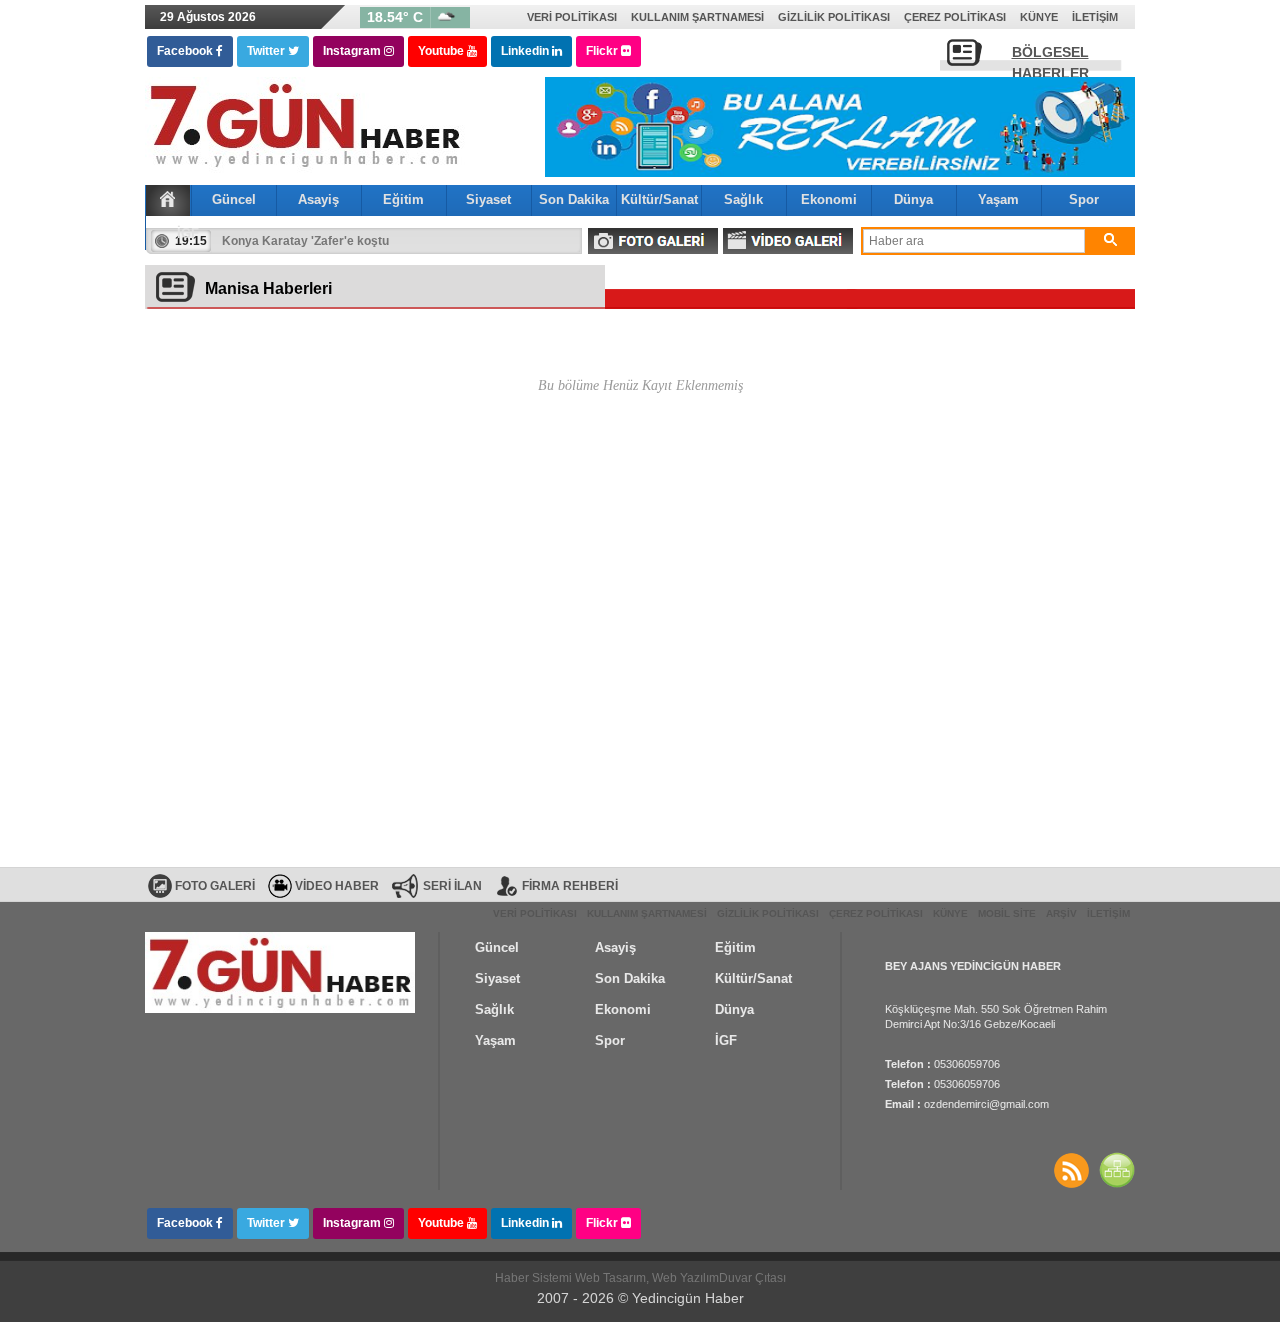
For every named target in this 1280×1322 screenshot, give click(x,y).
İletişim (1095, 17)
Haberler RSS (1071, 1170)
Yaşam (998, 199)
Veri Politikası (572, 17)
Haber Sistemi (535, 1278)
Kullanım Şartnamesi (697, 17)
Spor (1084, 199)
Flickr (603, 51)
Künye (1039, 17)
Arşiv (1061, 913)
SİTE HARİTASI (1117, 1170)
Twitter (267, 51)
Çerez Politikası (955, 17)
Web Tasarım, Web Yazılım (647, 1278)
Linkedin (526, 51)
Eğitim (403, 199)
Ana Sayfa (168, 199)
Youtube (442, 51)
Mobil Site (1007, 913)
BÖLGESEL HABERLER (1050, 58)
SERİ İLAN (452, 886)
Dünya (913, 199)
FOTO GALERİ (653, 241)
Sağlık (743, 199)
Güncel (234, 199)
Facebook (186, 51)
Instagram (353, 51)
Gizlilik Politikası (834, 17)
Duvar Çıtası (752, 1278)
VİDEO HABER (337, 886)
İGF (188, 233)
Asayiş (318, 199)
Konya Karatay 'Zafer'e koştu (305, 241)
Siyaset (488, 199)
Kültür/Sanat (659, 199)
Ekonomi (829, 199)
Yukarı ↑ (80, 1267)
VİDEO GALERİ (788, 241)
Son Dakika (574, 199)
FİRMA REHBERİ (570, 886)
